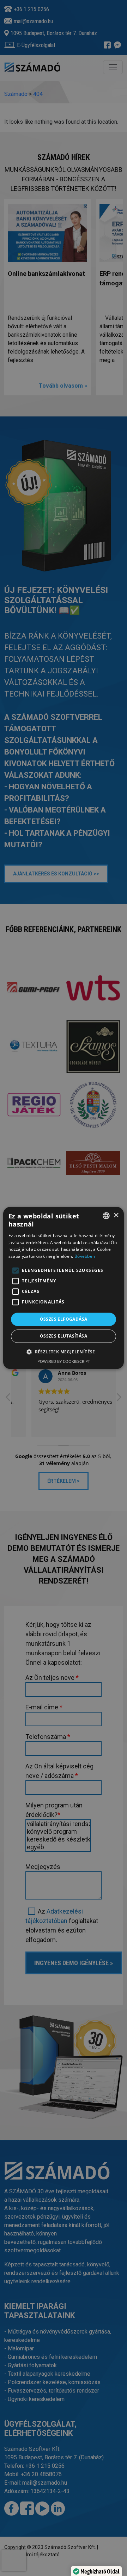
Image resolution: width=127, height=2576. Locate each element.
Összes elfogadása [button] (64, 1319)
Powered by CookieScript (64, 1362)
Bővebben (85, 1256)
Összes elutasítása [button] (64, 1336)
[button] (64, 1352)
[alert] (64, 1288)
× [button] (116, 1215)
